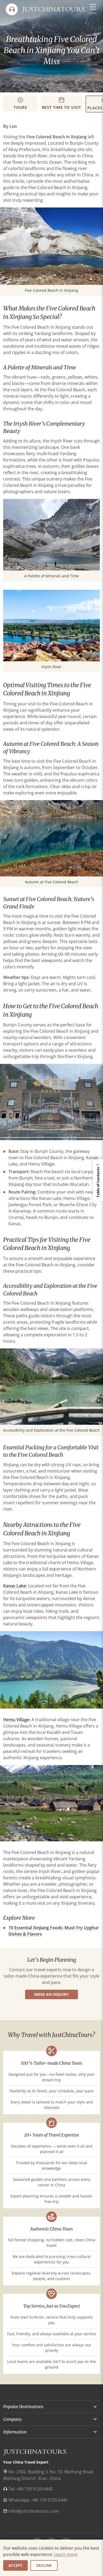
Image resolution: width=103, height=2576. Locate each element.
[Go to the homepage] (53, 9)
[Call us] (12, 9)
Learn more (66, 2554)
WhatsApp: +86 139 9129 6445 (38, 2500)
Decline (44, 2565)
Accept (15, 2565)
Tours (20, 107)
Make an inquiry (51, 1994)
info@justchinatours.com (34, 2511)
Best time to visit (62, 107)
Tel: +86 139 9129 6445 (31, 2489)
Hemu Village (16, 1720)
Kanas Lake (15, 1586)
